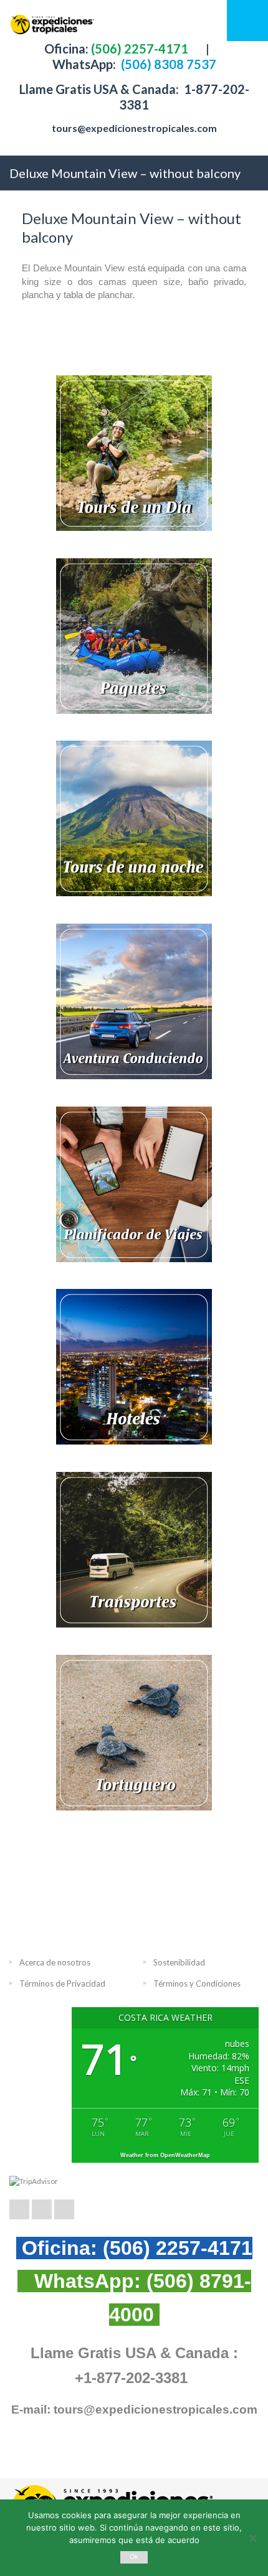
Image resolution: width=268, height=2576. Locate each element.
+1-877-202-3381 (131, 2378)
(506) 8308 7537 (167, 64)
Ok (134, 2557)
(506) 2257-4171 (138, 49)
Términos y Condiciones (197, 1984)
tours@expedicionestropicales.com (134, 128)
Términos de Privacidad (62, 1984)
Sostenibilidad (179, 1962)
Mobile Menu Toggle (247, 21)
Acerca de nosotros (55, 1962)
